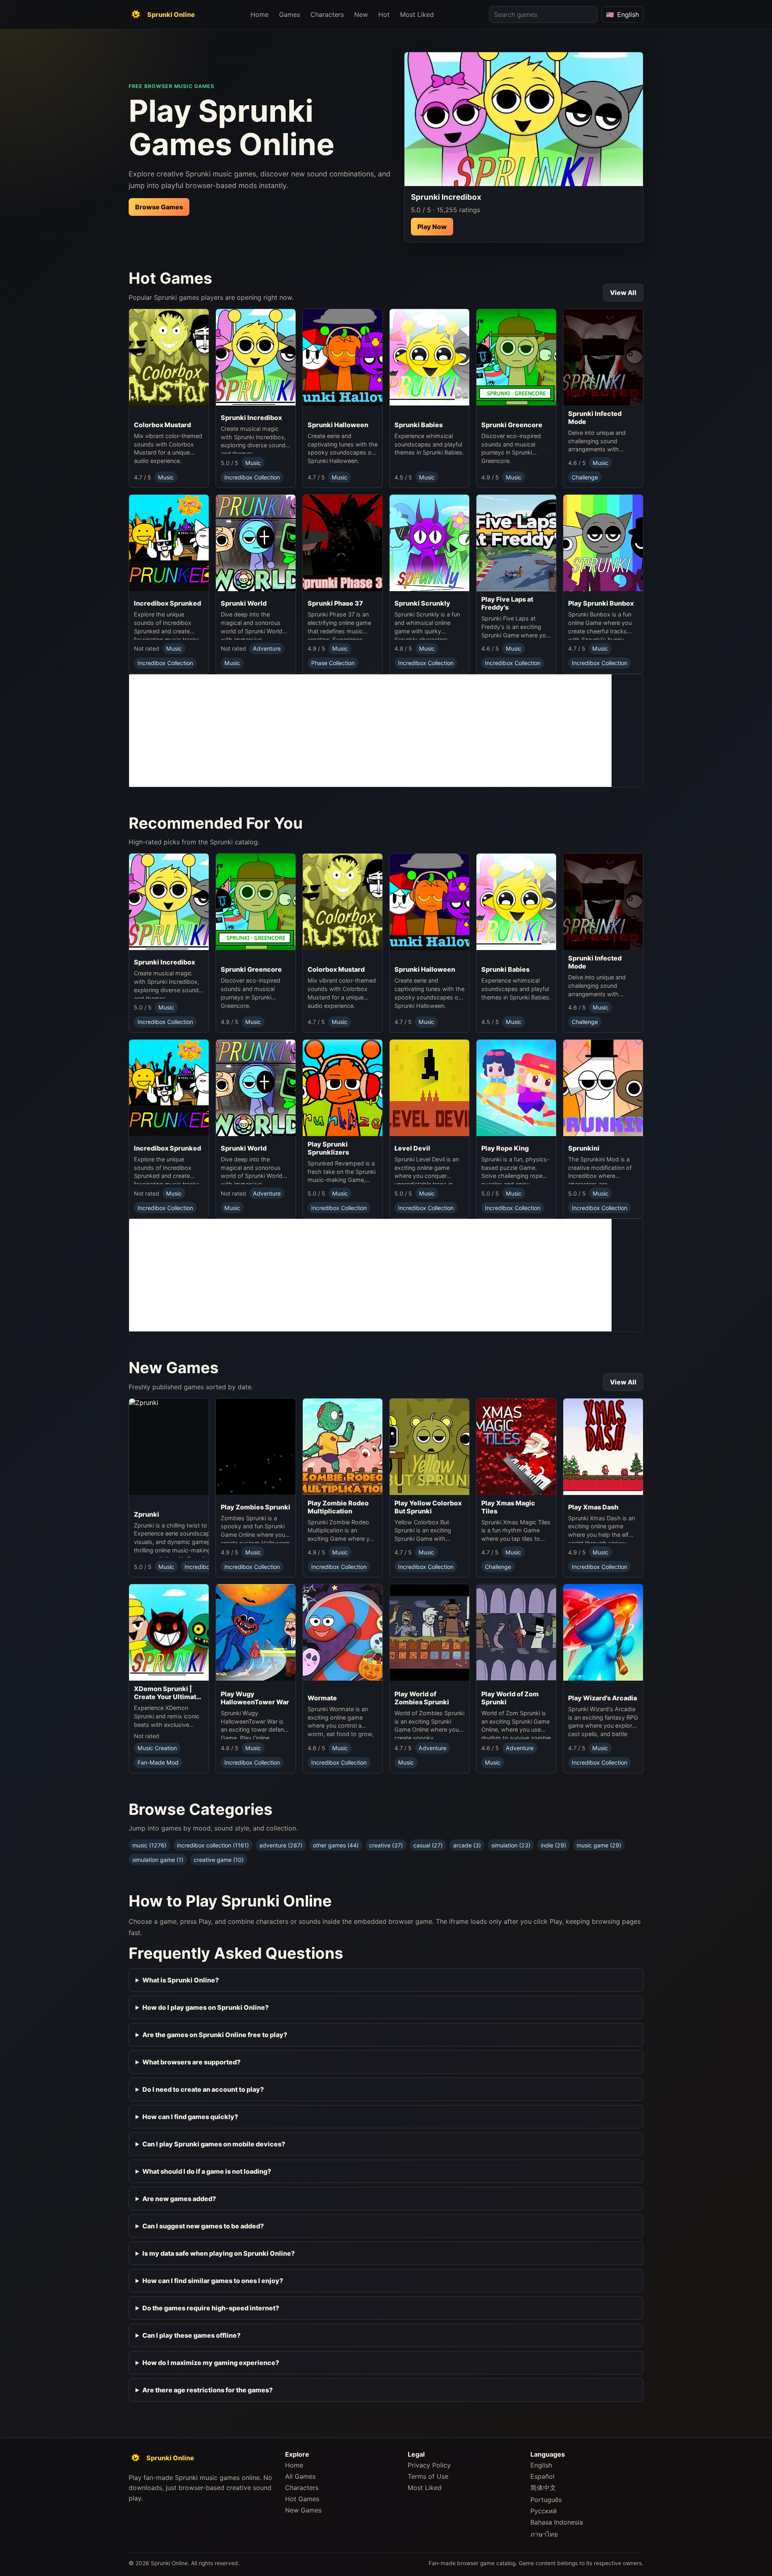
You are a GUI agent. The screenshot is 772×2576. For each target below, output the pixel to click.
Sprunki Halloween (338, 425)
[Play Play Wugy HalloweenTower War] (256, 1635)
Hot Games (302, 2499)
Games (289, 14)
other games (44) (336, 1845)
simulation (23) (511, 1845)
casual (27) (428, 1845)
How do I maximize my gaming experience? (211, 2363)
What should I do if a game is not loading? (207, 2171)
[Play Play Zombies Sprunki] (256, 1449)
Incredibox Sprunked (167, 603)
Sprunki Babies (419, 425)
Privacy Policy (429, 2465)
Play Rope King (505, 1148)
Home (260, 14)
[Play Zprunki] (193, 1452)
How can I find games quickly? (190, 2117)
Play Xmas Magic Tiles (508, 1507)
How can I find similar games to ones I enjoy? (213, 2281)
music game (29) (599, 1845)
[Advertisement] (370, 731)
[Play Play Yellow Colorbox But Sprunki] (429, 1447)
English (541, 2465)
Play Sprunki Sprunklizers (328, 1148)
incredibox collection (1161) (213, 1845)
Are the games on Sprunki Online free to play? (215, 2035)
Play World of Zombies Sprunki (422, 1698)
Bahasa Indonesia (557, 2522)
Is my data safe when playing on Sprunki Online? (219, 2253)
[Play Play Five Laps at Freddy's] (516, 543)
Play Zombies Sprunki (256, 1507)
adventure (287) (281, 1845)
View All (623, 293)
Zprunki (147, 1514)
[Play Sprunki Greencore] (516, 363)
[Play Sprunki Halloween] (343, 363)
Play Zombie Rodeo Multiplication (338, 1507)
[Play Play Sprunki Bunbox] (603, 545)
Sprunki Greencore (512, 425)
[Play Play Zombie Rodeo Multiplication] (343, 1447)
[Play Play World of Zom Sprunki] (516, 1635)
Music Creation (157, 1748)
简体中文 (543, 2488)
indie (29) (553, 1845)
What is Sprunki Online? (181, 1980)
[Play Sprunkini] (603, 1090)
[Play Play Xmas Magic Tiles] (516, 1447)
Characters (327, 14)
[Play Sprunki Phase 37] (343, 545)
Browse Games (159, 207)
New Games (303, 2510)
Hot (384, 14)
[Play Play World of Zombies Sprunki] (429, 1635)
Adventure (267, 648)
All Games (300, 2476)
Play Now (432, 227)
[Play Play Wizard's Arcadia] (603, 1637)
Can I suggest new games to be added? (203, 2226)
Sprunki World (244, 603)
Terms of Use (428, 2476)
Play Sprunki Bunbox (601, 603)
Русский (544, 2511)
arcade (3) (467, 1845)
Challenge (585, 477)
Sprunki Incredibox (251, 418)
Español (542, 2476)
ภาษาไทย (544, 2534)
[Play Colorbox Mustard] (169, 363)
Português (546, 2500)
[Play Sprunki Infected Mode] (603, 357)
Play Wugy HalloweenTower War (255, 1698)
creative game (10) (219, 1860)
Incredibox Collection (252, 477)
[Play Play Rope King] (516, 1090)
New (361, 14)
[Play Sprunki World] (256, 545)
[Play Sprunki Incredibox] (524, 119)
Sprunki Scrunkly (422, 603)
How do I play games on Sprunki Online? (205, 2007)
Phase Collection (333, 663)
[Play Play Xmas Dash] (603, 1449)
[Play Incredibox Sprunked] (169, 545)
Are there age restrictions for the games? (207, 2390)
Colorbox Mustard (162, 425)
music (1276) (149, 1845)
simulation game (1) (158, 1860)
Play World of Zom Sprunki (510, 1698)
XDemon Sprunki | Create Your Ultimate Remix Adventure (167, 1693)
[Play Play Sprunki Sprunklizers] (343, 1088)
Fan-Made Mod (158, 1762)
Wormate (322, 1698)
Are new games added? (179, 2199)
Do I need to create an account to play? (203, 2089)
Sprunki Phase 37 (335, 603)
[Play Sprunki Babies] (429, 363)
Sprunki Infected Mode (595, 418)
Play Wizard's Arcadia (603, 1698)
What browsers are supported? (191, 2062)
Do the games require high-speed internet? (211, 2308)
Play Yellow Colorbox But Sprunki (428, 1507)
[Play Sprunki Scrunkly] (429, 545)
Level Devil (412, 1148)
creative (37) (386, 1845)
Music (166, 477)
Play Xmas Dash (593, 1507)
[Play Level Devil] (429, 1090)
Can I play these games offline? (191, 2335)
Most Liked (417, 14)
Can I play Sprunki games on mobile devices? (214, 2144)
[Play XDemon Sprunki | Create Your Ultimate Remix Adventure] (169, 1632)
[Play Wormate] (343, 1637)
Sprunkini (584, 1148)
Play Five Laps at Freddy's (507, 603)
